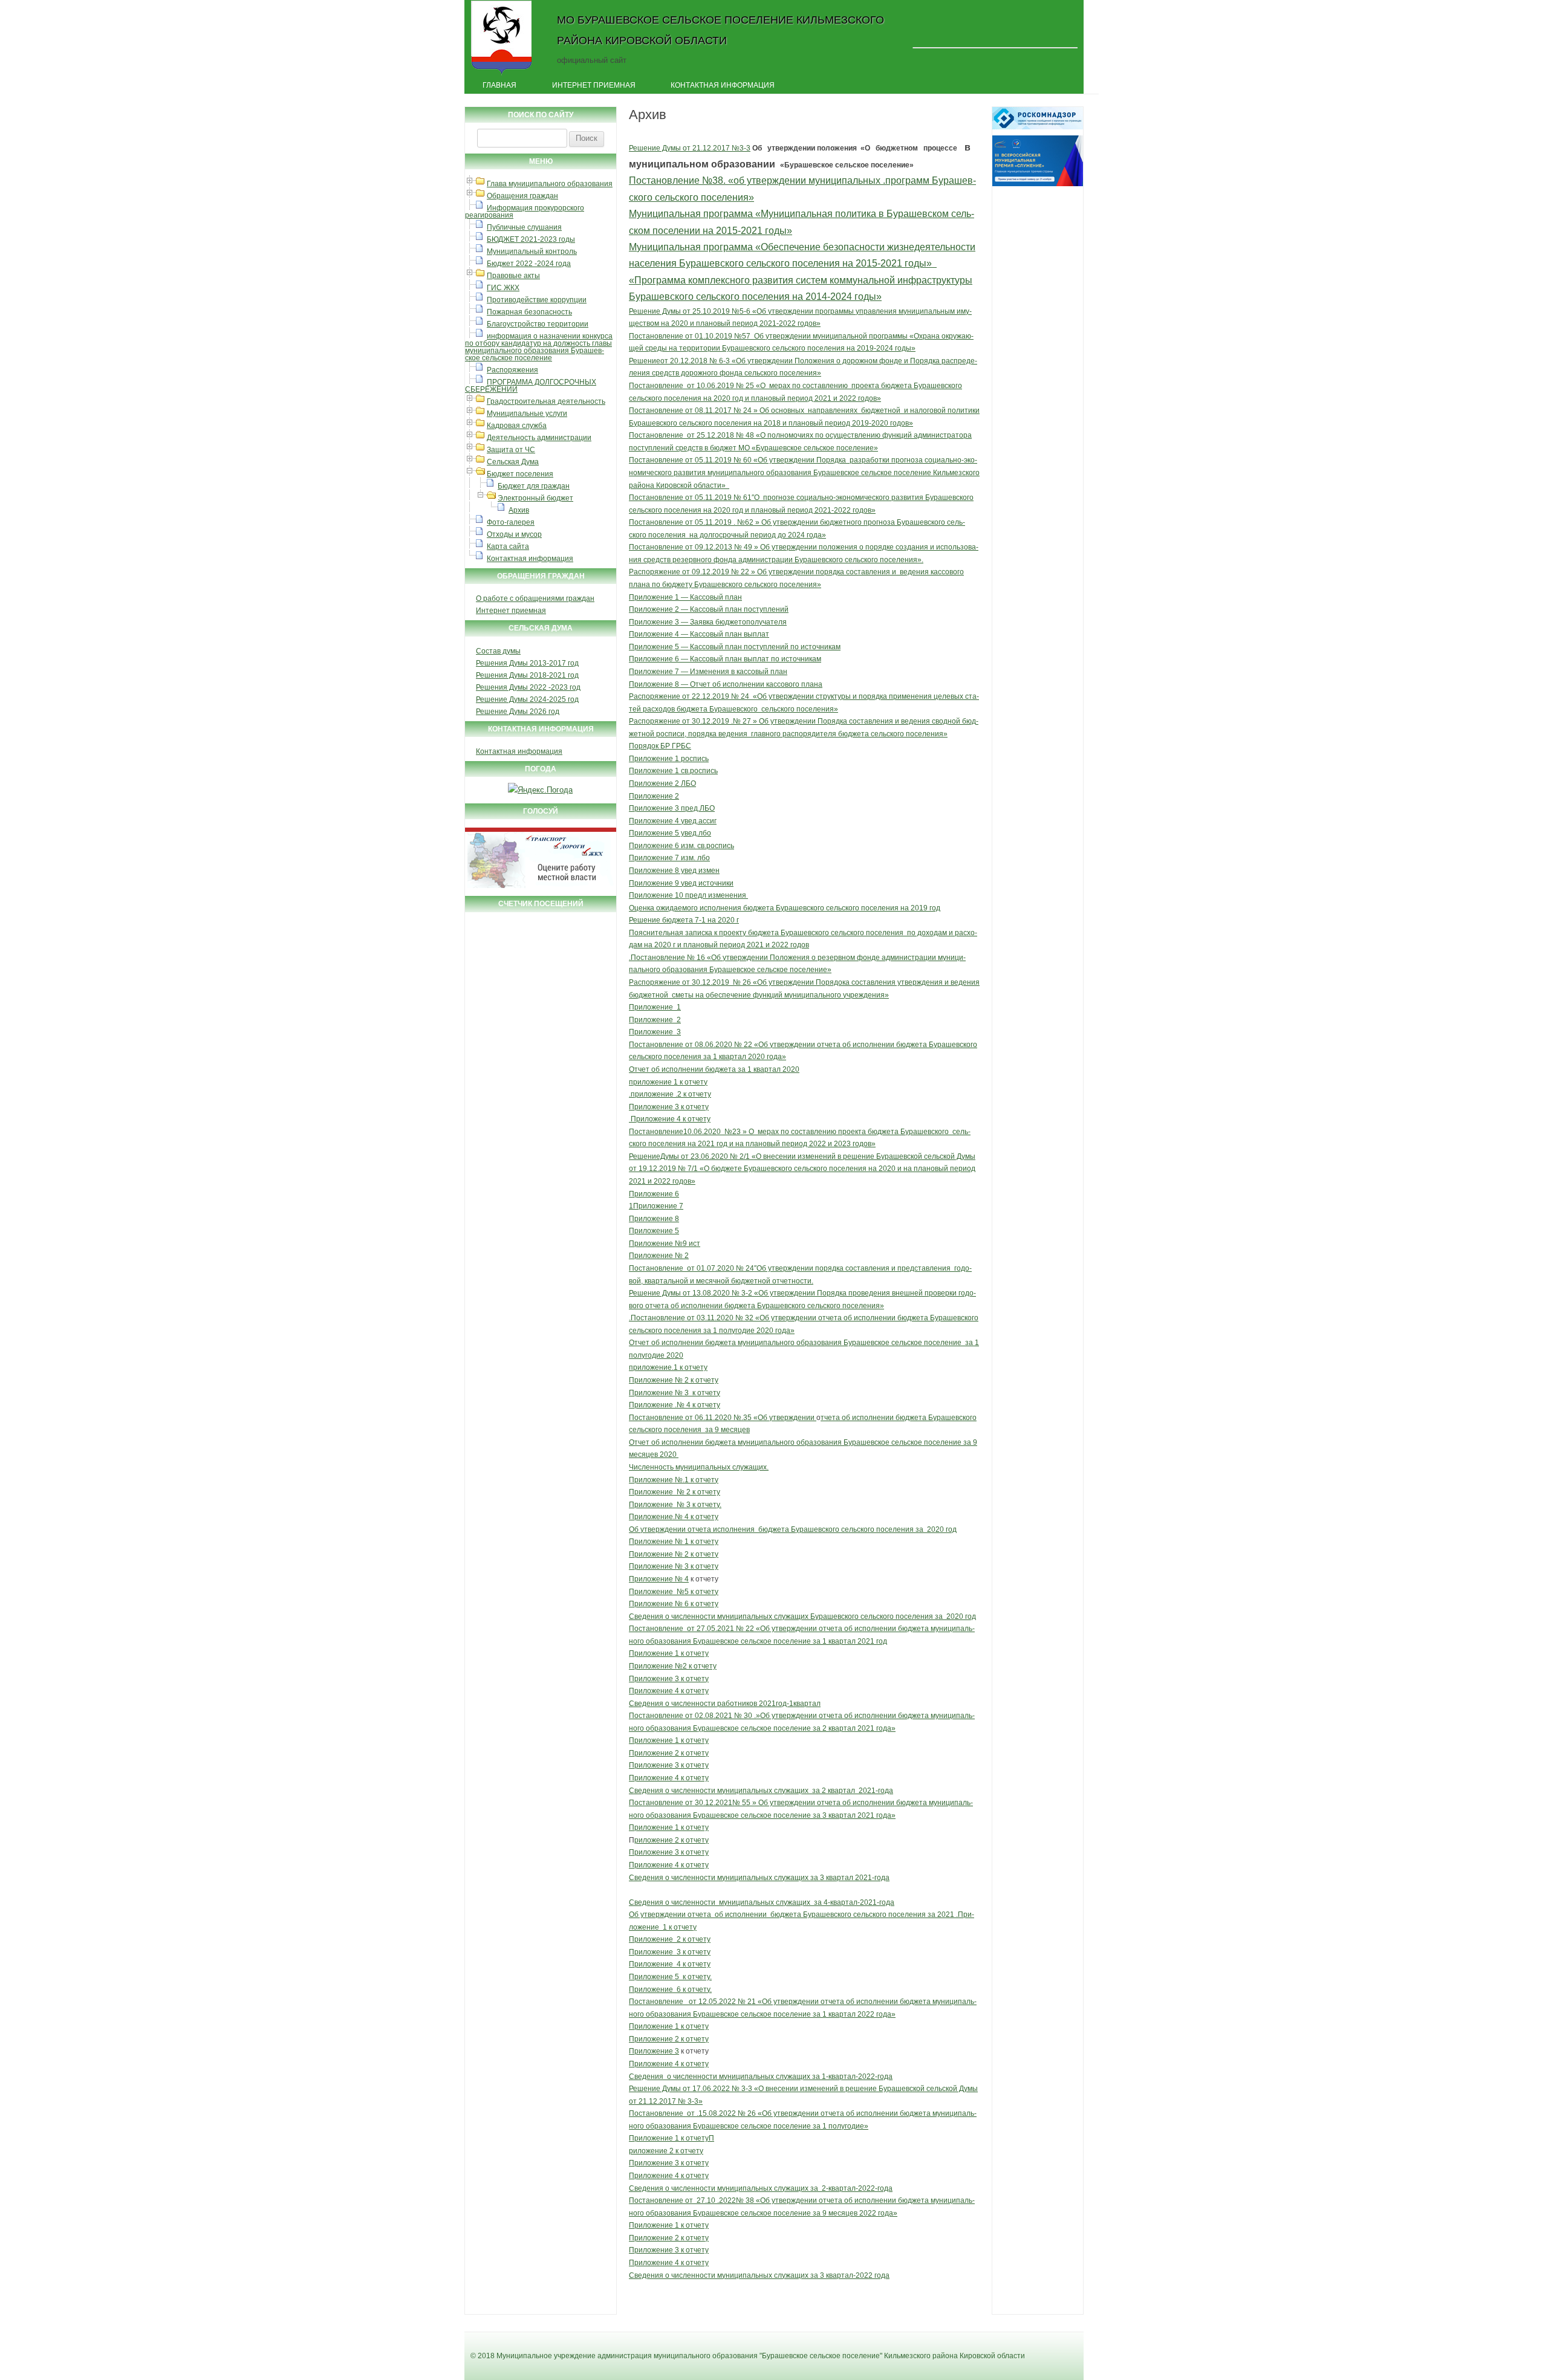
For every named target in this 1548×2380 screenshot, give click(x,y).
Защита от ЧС (511, 450)
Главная (499, 85)
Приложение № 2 (659, 1256)
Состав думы (498, 651)
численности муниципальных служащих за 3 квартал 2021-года (780, 1878)
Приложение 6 (654, 1194)
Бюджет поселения (520, 474)
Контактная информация (723, 85)
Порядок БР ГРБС (660, 746)
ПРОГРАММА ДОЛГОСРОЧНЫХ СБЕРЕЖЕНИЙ (531, 386)
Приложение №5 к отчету (674, 1592)
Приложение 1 (655, 1007)
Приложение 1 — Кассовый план (685, 597)
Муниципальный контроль (532, 251)
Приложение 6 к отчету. (670, 1989)
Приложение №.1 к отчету (674, 1480)
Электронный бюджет (535, 498)
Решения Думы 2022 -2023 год (528, 687)
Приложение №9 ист (665, 1244)
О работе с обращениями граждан (535, 598)
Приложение (653, 1952)
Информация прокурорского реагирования (525, 212)
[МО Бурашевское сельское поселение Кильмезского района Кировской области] (502, 74)
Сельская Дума (513, 462)
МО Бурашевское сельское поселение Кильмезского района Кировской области (720, 30)
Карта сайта (508, 546)
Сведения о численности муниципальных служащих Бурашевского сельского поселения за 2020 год (802, 1616)
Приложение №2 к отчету (673, 1666)
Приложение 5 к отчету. (670, 1977)
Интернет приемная (594, 85)
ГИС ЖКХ (503, 288)
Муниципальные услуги (527, 413)
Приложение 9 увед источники (681, 883)
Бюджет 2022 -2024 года (529, 264)
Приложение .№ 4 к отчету (675, 1405)
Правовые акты (513, 276)
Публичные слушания (524, 227)
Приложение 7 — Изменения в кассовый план (708, 672)
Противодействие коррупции (537, 300)
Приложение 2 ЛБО (662, 783)
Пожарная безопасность (529, 312)
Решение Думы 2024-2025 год (527, 699)
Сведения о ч (652, 2275)
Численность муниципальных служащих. (699, 1467)
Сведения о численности (673, 1902)
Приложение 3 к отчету (669, 1107)
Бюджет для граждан (534, 486)
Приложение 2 (654, 796)
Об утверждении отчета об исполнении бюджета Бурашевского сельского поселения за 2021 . (793, 1915)
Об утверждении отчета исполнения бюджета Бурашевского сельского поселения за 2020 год (793, 1529)
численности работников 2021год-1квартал (746, 1704)
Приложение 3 (655, 1032)
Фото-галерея (511, 522)
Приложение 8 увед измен (674, 871)
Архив (519, 510)
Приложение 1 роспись (669, 759)
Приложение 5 (654, 1231)
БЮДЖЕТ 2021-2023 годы (531, 239)
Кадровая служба (517, 426)
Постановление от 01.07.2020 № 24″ (693, 1268)
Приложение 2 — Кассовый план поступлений (709, 609)
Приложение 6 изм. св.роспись (681, 846)
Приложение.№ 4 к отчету (674, 1517)
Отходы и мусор (514, 534)
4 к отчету (694, 1964)
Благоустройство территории (538, 324)
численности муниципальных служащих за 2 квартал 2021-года (781, 1791)
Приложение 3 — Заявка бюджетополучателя (708, 622)
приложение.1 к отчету (668, 1367)
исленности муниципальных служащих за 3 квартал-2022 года (782, 2275)
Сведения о (650, 1704)
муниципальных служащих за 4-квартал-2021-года (806, 1902)
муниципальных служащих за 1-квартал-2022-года (806, 2077)
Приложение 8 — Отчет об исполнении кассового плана (726, 684)
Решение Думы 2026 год (518, 712)
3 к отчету (694, 1952)
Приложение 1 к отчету (669, 1653)
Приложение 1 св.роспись (673, 771)
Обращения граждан (522, 196)
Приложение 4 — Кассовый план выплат (699, 634)
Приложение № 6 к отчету (674, 1604)
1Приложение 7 (656, 1206)
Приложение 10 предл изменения (688, 895)
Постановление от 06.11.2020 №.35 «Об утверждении (723, 1418)
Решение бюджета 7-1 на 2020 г (684, 920)
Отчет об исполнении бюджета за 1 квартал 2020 (714, 1069)
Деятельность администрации (539, 438)
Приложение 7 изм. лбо (669, 858)
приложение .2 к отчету (671, 1094)
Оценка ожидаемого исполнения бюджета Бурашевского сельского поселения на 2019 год (785, 908)
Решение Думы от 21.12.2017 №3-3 (690, 148)
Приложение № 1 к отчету (674, 1542)
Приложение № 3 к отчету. (675, 1505)
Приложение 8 (654, 1219)
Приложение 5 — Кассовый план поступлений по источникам (735, 647)
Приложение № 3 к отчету (675, 1393)
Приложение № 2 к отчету (674, 1380)
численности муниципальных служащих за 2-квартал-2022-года (782, 2188)
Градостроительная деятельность (546, 401)
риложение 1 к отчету (672, 1740)
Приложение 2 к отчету (669, 1753)
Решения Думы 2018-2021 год (527, 675)
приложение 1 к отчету (668, 1082)
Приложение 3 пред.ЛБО (672, 808)
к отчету (694, 1852)
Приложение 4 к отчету (670, 1119)
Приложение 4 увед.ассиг (673, 821)
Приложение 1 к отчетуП (672, 2138)
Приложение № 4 (659, 1579)
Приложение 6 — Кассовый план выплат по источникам (725, 659)
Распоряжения (512, 370)
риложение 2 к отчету (672, 1840)
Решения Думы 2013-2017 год (527, 663)
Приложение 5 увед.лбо (670, 833)
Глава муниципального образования (550, 184)
